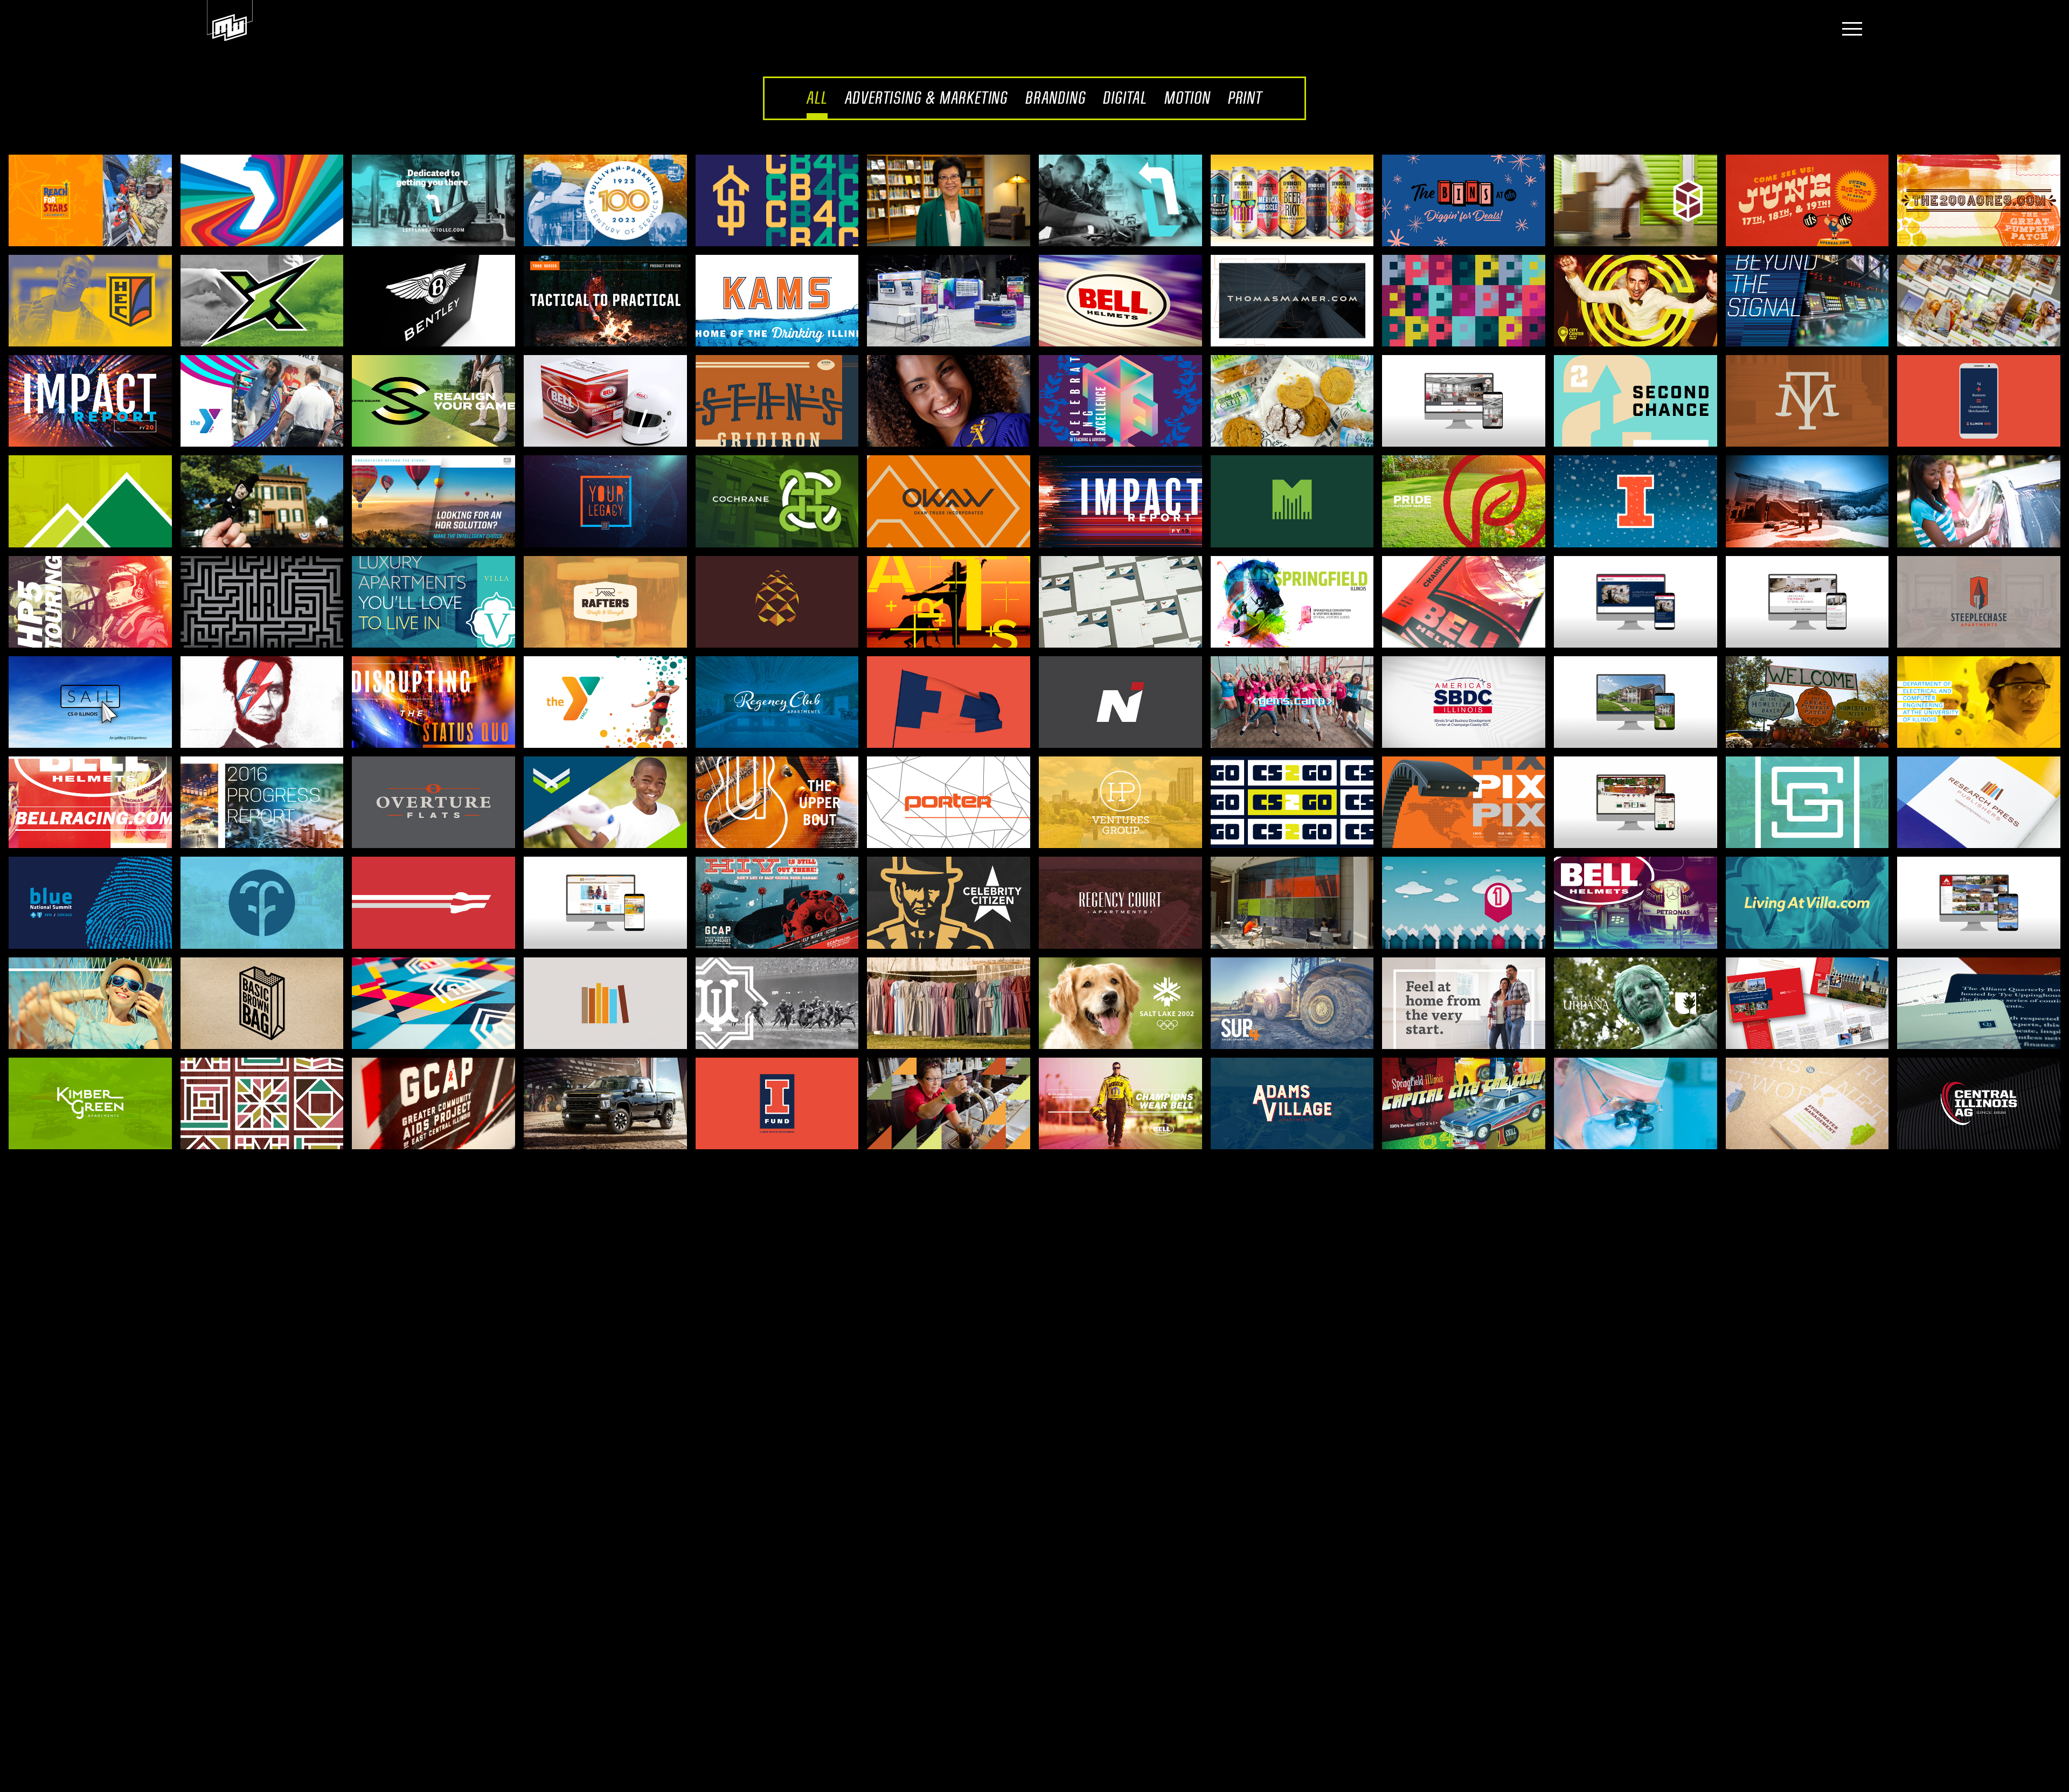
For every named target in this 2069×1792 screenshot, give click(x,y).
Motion (1188, 98)
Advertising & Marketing (926, 98)
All (817, 98)
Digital (1125, 98)
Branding (1056, 98)
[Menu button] (1849, 30)
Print (1245, 98)
